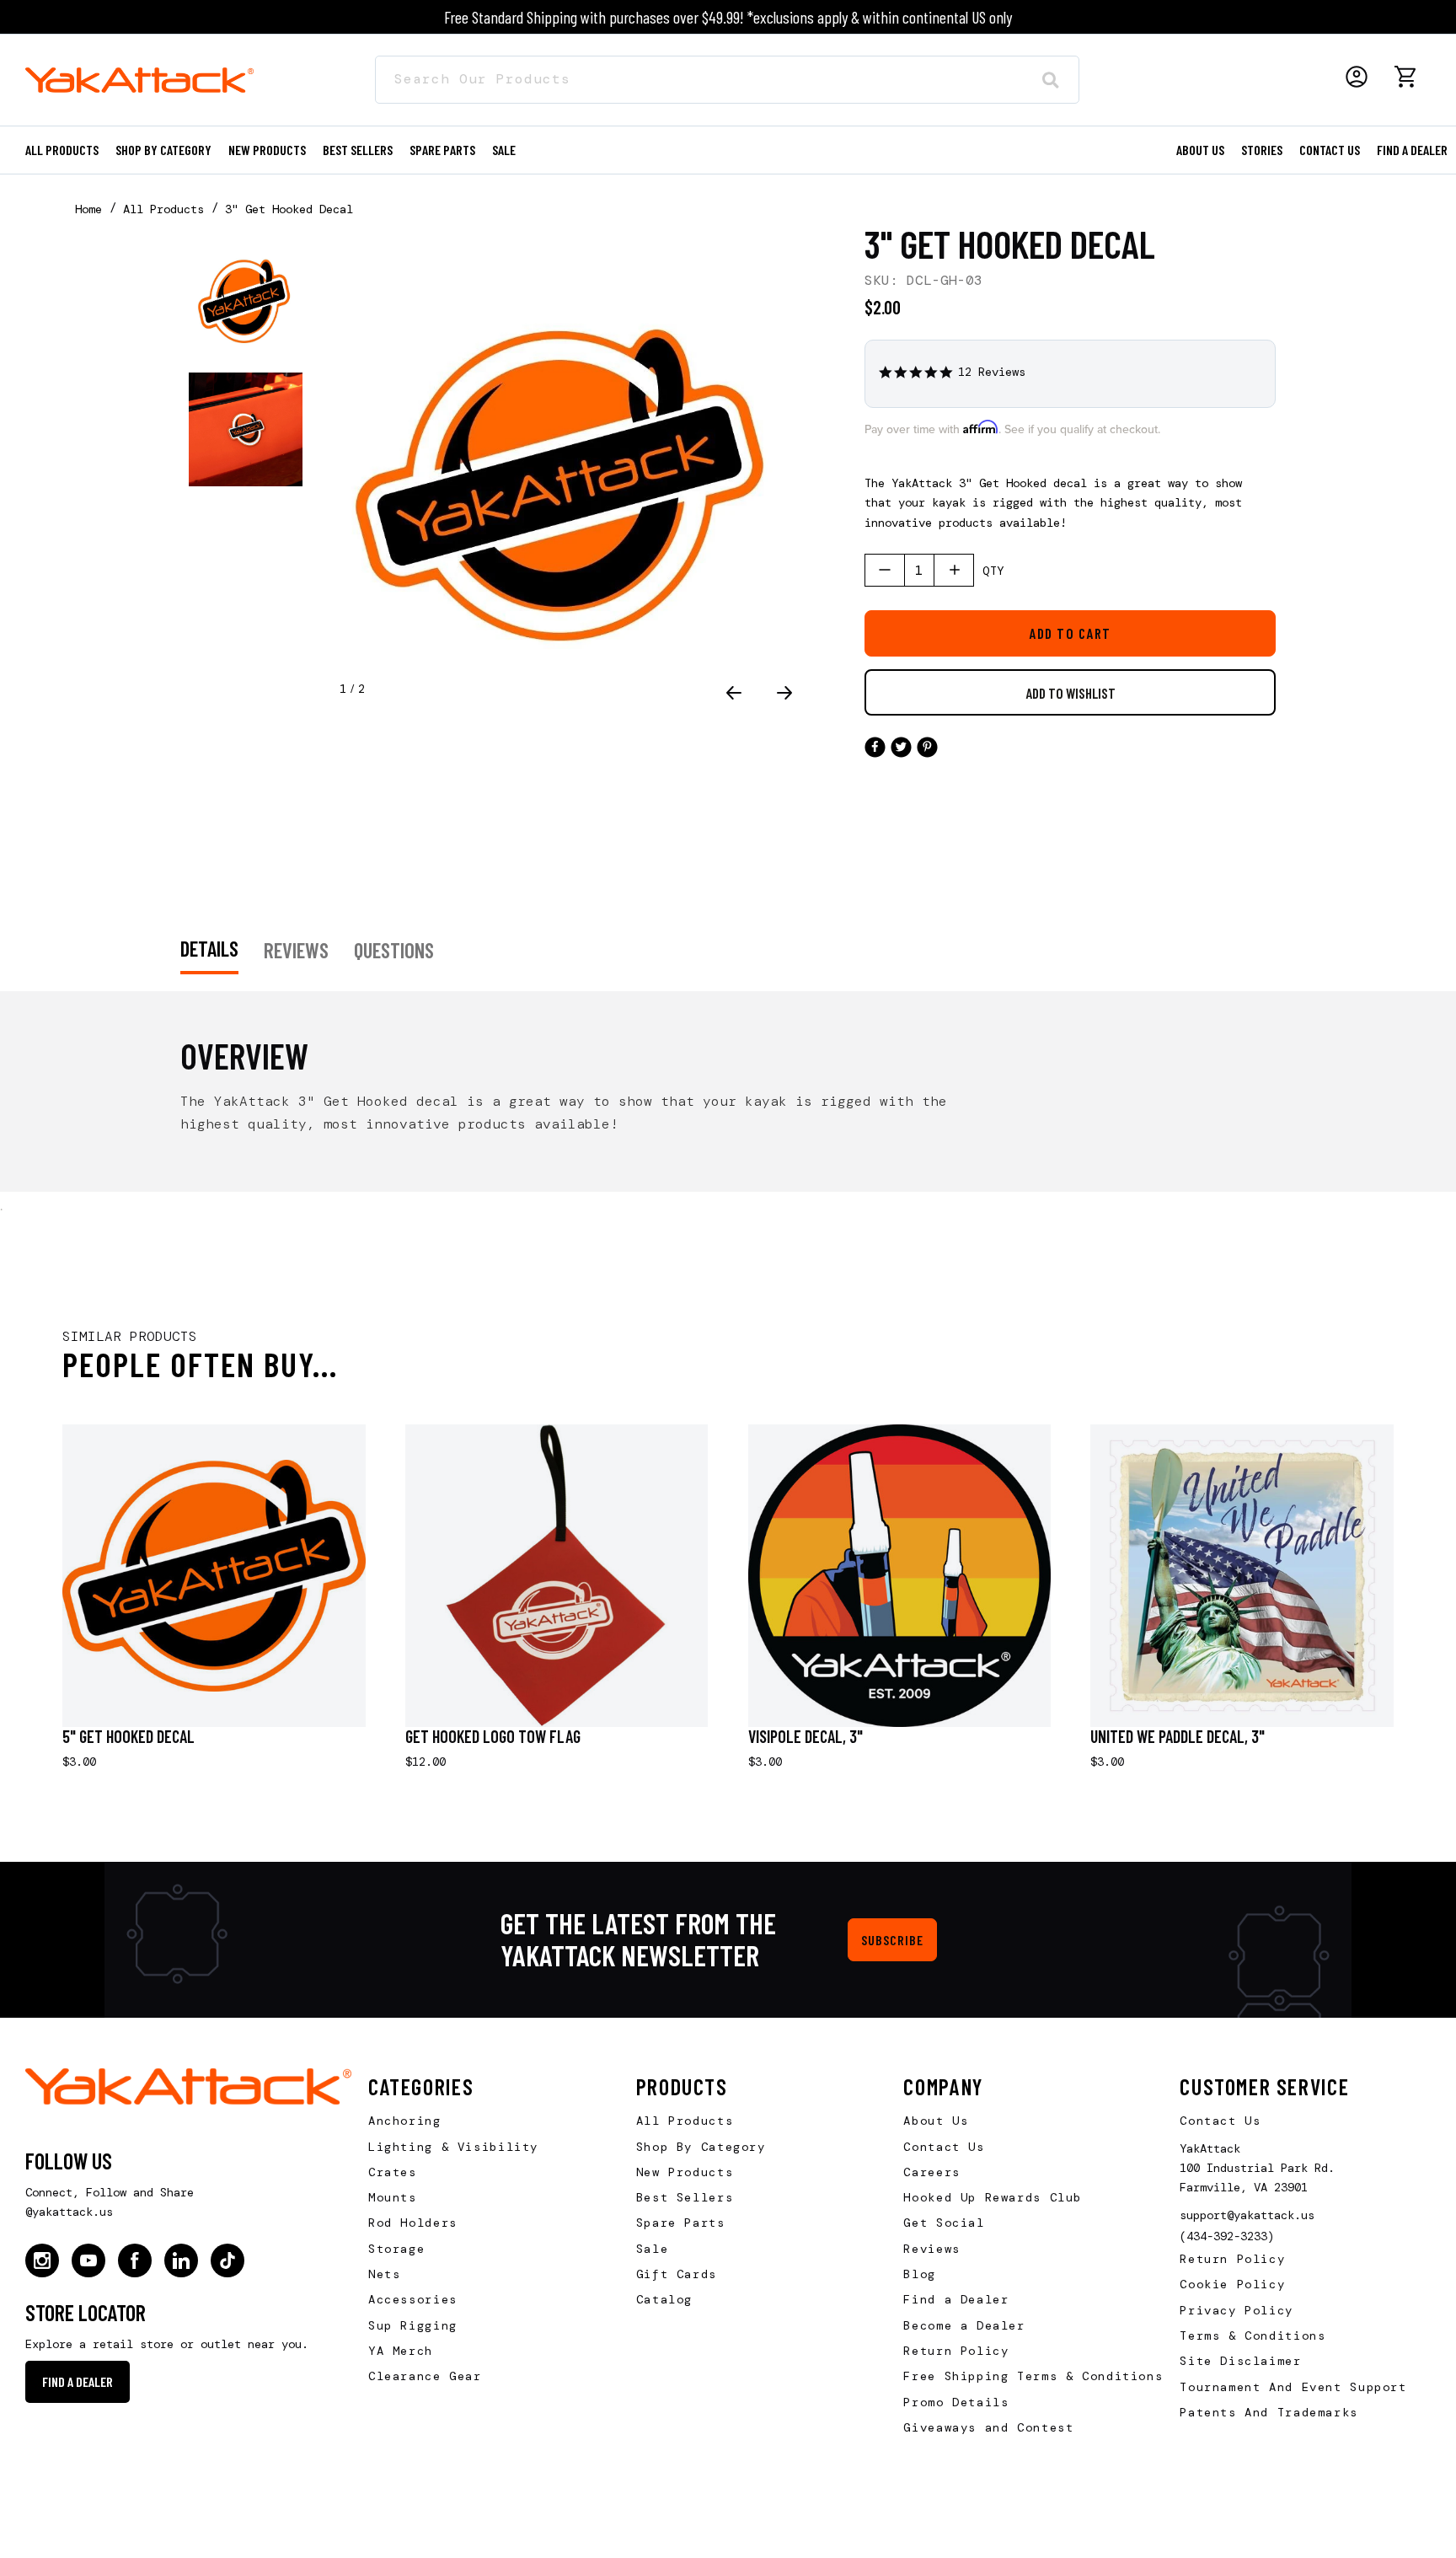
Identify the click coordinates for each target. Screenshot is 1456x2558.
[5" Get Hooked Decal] (214, 1576)
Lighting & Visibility (453, 2147)
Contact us (1330, 150)
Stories (1262, 150)
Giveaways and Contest (988, 2427)
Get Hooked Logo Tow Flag (493, 1736)
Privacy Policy (1237, 2310)
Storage (396, 2249)
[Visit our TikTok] (227, 2260)
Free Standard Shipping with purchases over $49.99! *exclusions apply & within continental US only (728, 17)
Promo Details (956, 2402)
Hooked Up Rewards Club (993, 2197)
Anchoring (405, 2121)
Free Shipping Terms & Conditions (1033, 2376)
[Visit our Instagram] (42, 2260)
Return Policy (956, 2351)
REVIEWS (296, 950)
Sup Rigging (413, 2325)
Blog (919, 2274)
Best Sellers (358, 150)
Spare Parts (442, 150)
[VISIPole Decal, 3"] (900, 1576)
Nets (384, 2274)
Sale (652, 2249)
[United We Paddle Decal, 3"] (1242, 1576)
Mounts (393, 2197)
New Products (267, 150)
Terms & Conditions (1253, 2335)
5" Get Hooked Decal (128, 1736)
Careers (931, 2172)
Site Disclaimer (1240, 2361)
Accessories (413, 2299)
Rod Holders (413, 2223)
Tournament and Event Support (1293, 2387)
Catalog (664, 2299)
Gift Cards (677, 2274)
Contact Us (944, 2147)
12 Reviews (992, 372)
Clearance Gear (425, 2376)
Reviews (931, 2249)
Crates (393, 2172)
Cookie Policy (1232, 2284)
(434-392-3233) (1227, 2236)
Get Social (944, 2223)
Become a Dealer (964, 2325)
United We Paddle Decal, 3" (1178, 1736)
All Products (62, 150)
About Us (936, 2121)
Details (209, 948)
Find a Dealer (1412, 150)
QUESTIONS (394, 950)
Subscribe (892, 1940)
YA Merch (401, 2351)
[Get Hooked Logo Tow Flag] (557, 1576)
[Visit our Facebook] (135, 2260)
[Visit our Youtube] (88, 2260)
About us (1200, 150)
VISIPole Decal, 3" (806, 1736)
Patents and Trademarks (1269, 2412)
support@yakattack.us (1247, 2215)
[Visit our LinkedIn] (181, 2260)
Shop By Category (701, 2147)
